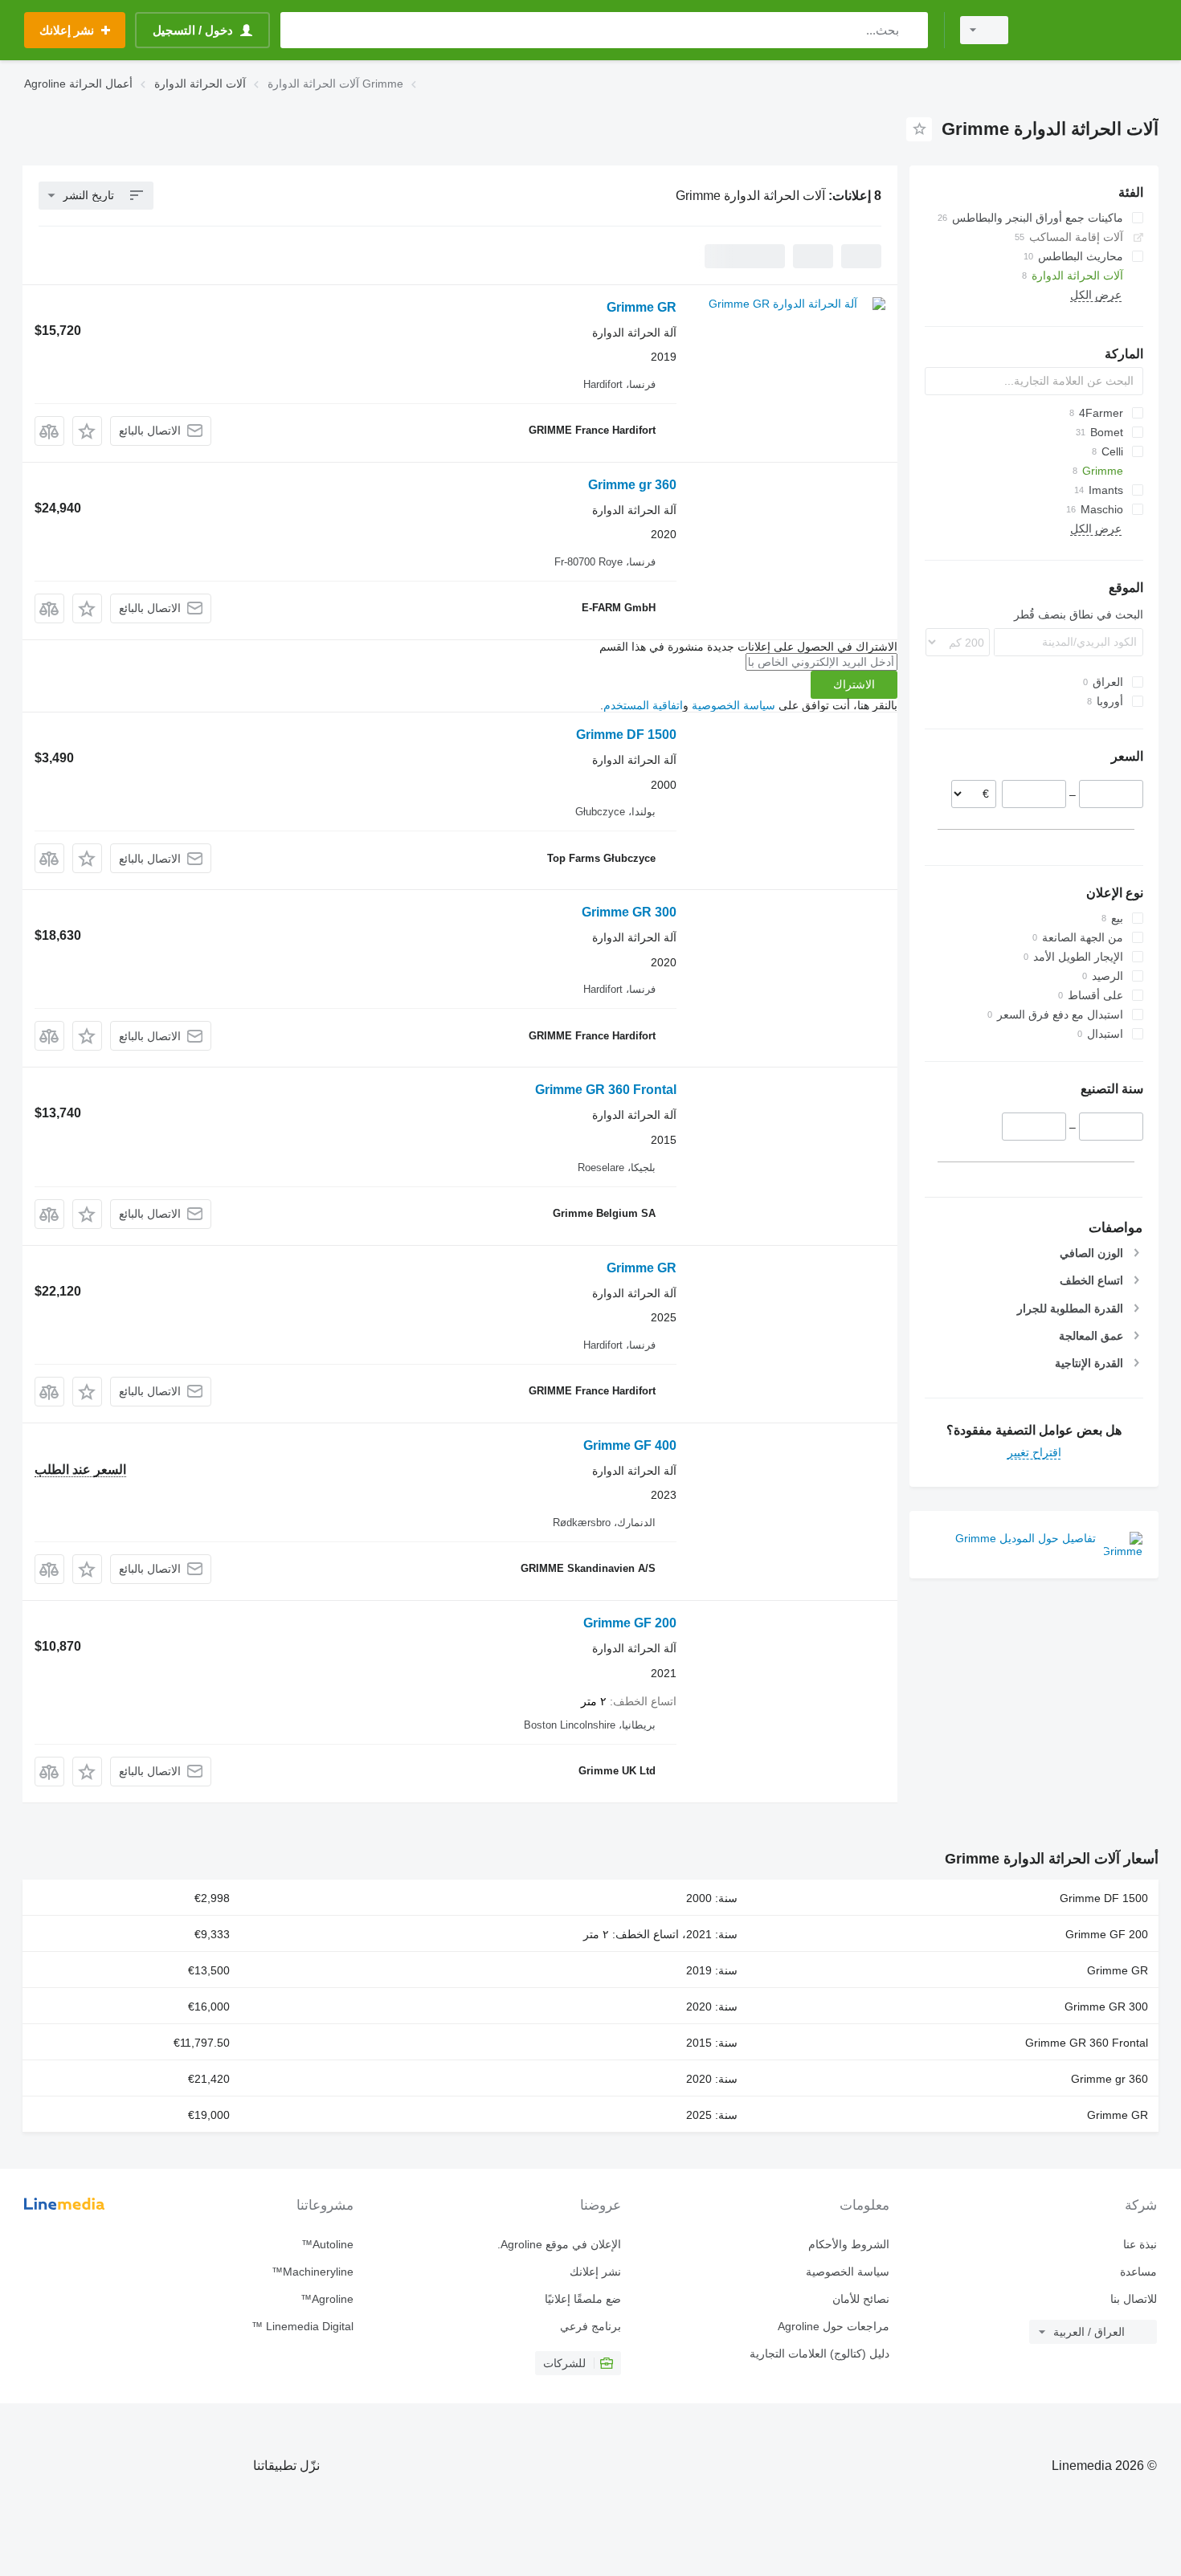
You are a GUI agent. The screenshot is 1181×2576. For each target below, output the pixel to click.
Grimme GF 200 (630, 1623)
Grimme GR (642, 307)
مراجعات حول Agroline (833, 2326)
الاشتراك (854, 684)
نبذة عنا (1140, 2244)
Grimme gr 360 (632, 485)
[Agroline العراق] (1093, 30)
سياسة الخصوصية (734, 705)
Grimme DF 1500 (626, 735)
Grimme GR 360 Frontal (606, 1090)
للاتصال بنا (1134, 2299)
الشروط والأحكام (848, 2244)
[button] (87, 431)
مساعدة (1138, 2272)
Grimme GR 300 (629, 912)
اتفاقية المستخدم (643, 705)
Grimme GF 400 (630, 1445)
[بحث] (912, 30)
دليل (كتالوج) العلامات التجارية (819, 2354)
